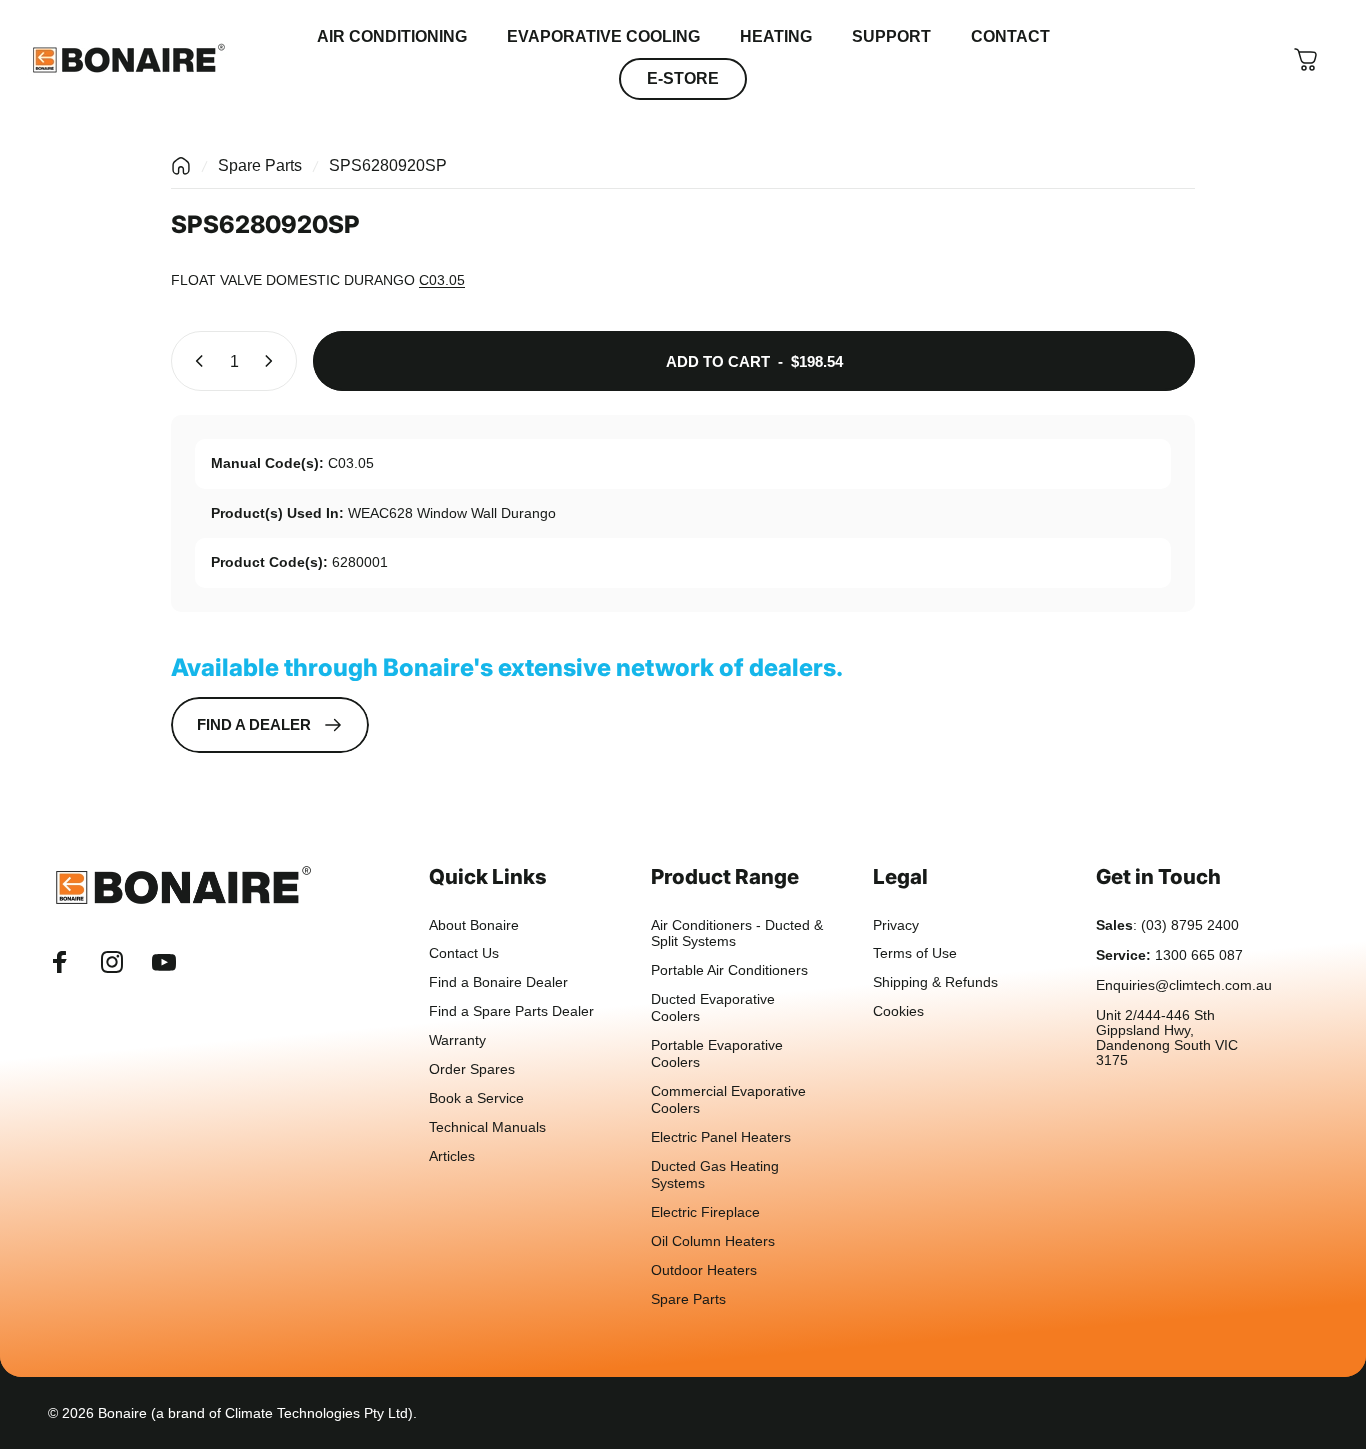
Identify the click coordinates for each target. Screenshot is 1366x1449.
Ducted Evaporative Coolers (713, 1008)
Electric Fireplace (705, 1212)
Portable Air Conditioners (729, 970)
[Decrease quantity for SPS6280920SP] (195, 361)
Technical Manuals (487, 1127)
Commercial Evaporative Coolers (728, 1100)
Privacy (896, 925)
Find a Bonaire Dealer (498, 982)
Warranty (457, 1040)
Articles (452, 1156)
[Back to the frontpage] (181, 166)
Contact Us (464, 953)
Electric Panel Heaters (721, 1137)
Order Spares (472, 1069)
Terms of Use (915, 953)
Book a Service (476, 1098)
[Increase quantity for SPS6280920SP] (273, 361)
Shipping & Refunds (935, 982)
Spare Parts (260, 165)
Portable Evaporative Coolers (717, 1054)
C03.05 (442, 280)
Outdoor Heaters (704, 1270)
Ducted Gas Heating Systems (715, 1175)
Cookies (898, 1011)
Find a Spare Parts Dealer (511, 1011)
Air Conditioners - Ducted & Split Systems (737, 934)
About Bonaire (474, 925)
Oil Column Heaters (713, 1241)
